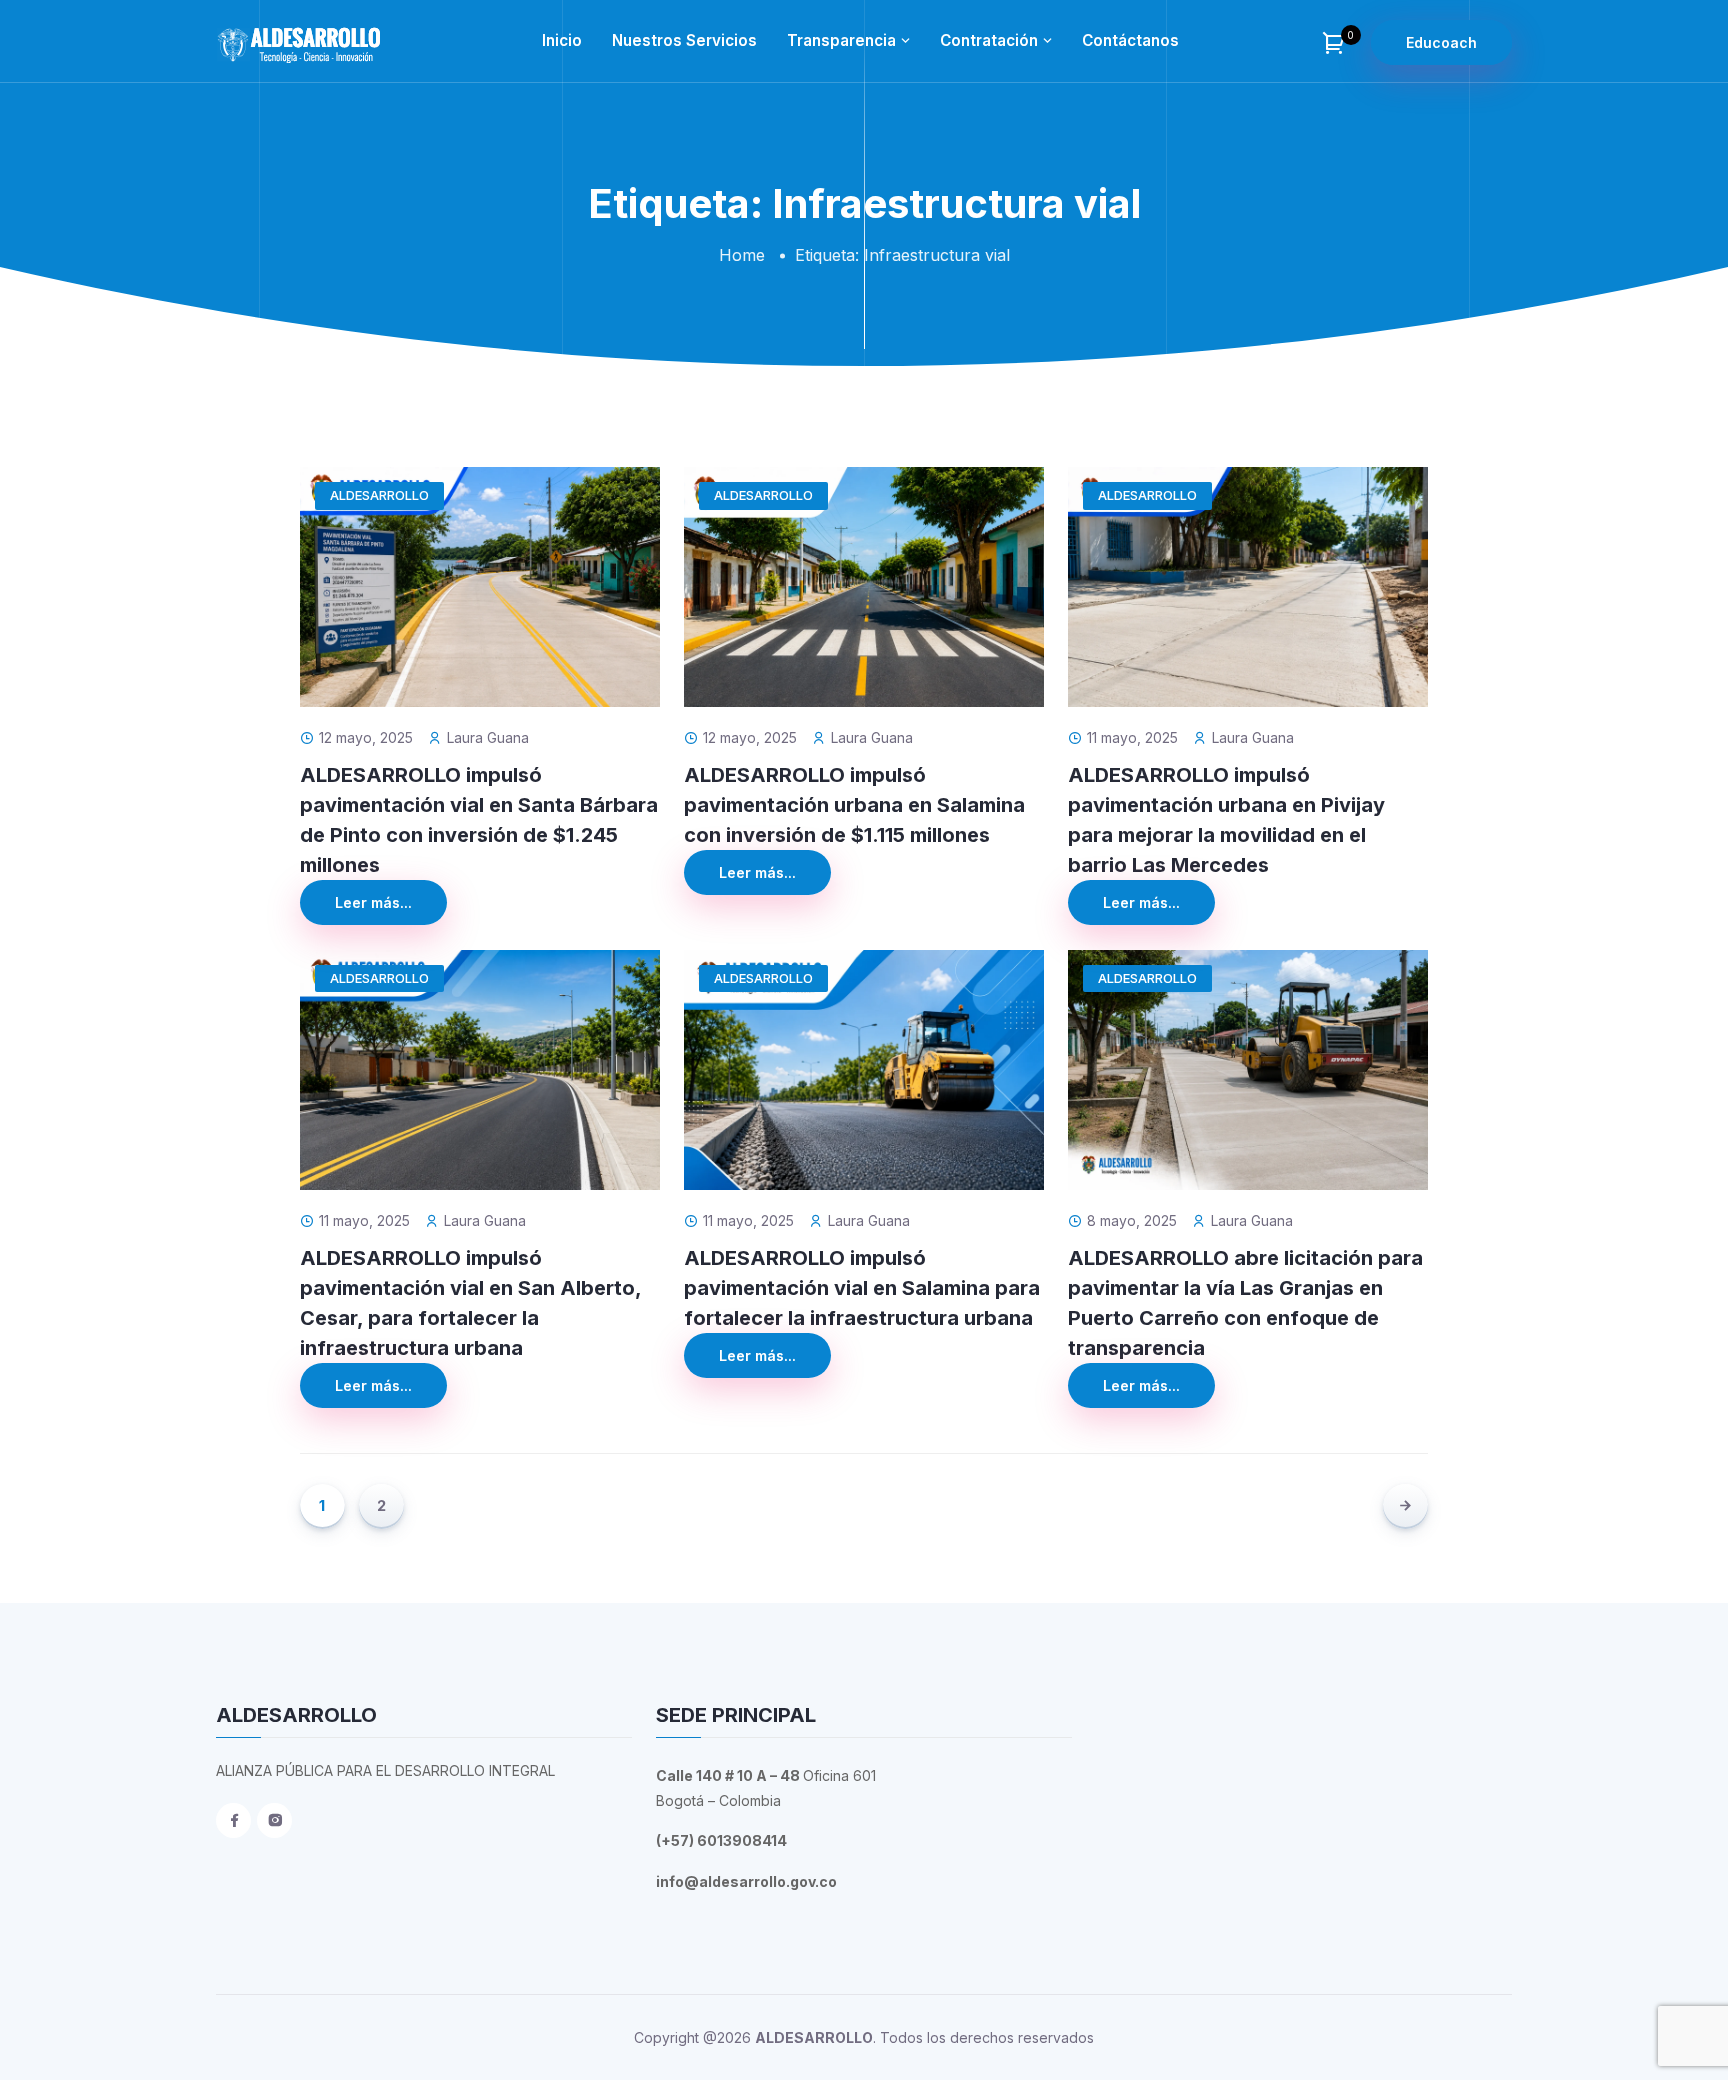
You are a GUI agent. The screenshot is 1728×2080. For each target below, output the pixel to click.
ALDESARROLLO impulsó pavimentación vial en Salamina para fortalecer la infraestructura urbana (862, 1288)
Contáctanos (1130, 40)
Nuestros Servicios (684, 40)
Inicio (562, 40)
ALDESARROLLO (379, 495)
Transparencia (841, 40)
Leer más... (373, 902)
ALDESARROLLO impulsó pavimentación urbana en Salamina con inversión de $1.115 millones (854, 805)
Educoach (1441, 42)
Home (742, 255)
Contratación (989, 40)
